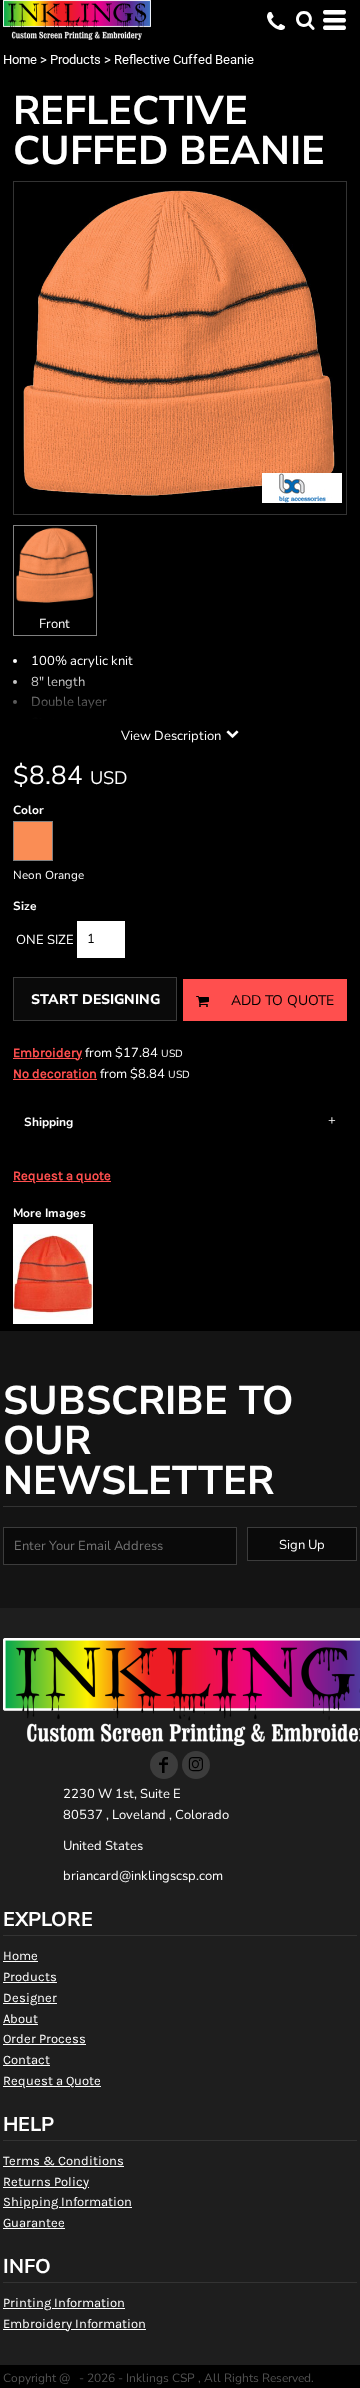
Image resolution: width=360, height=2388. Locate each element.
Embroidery (47, 1052)
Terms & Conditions (63, 2160)
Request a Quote (52, 2080)
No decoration (55, 1073)
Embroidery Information (74, 2323)
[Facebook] (164, 1765)
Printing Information (64, 2302)
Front (54, 624)
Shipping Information (67, 2201)
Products (75, 59)
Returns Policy (46, 2181)
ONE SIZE (45, 940)
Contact (26, 2059)
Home (20, 59)
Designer (30, 1997)
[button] (305, 20)
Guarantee (34, 2222)
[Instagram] (196, 1765)
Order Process (44, 2038)
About (20, 2018)
